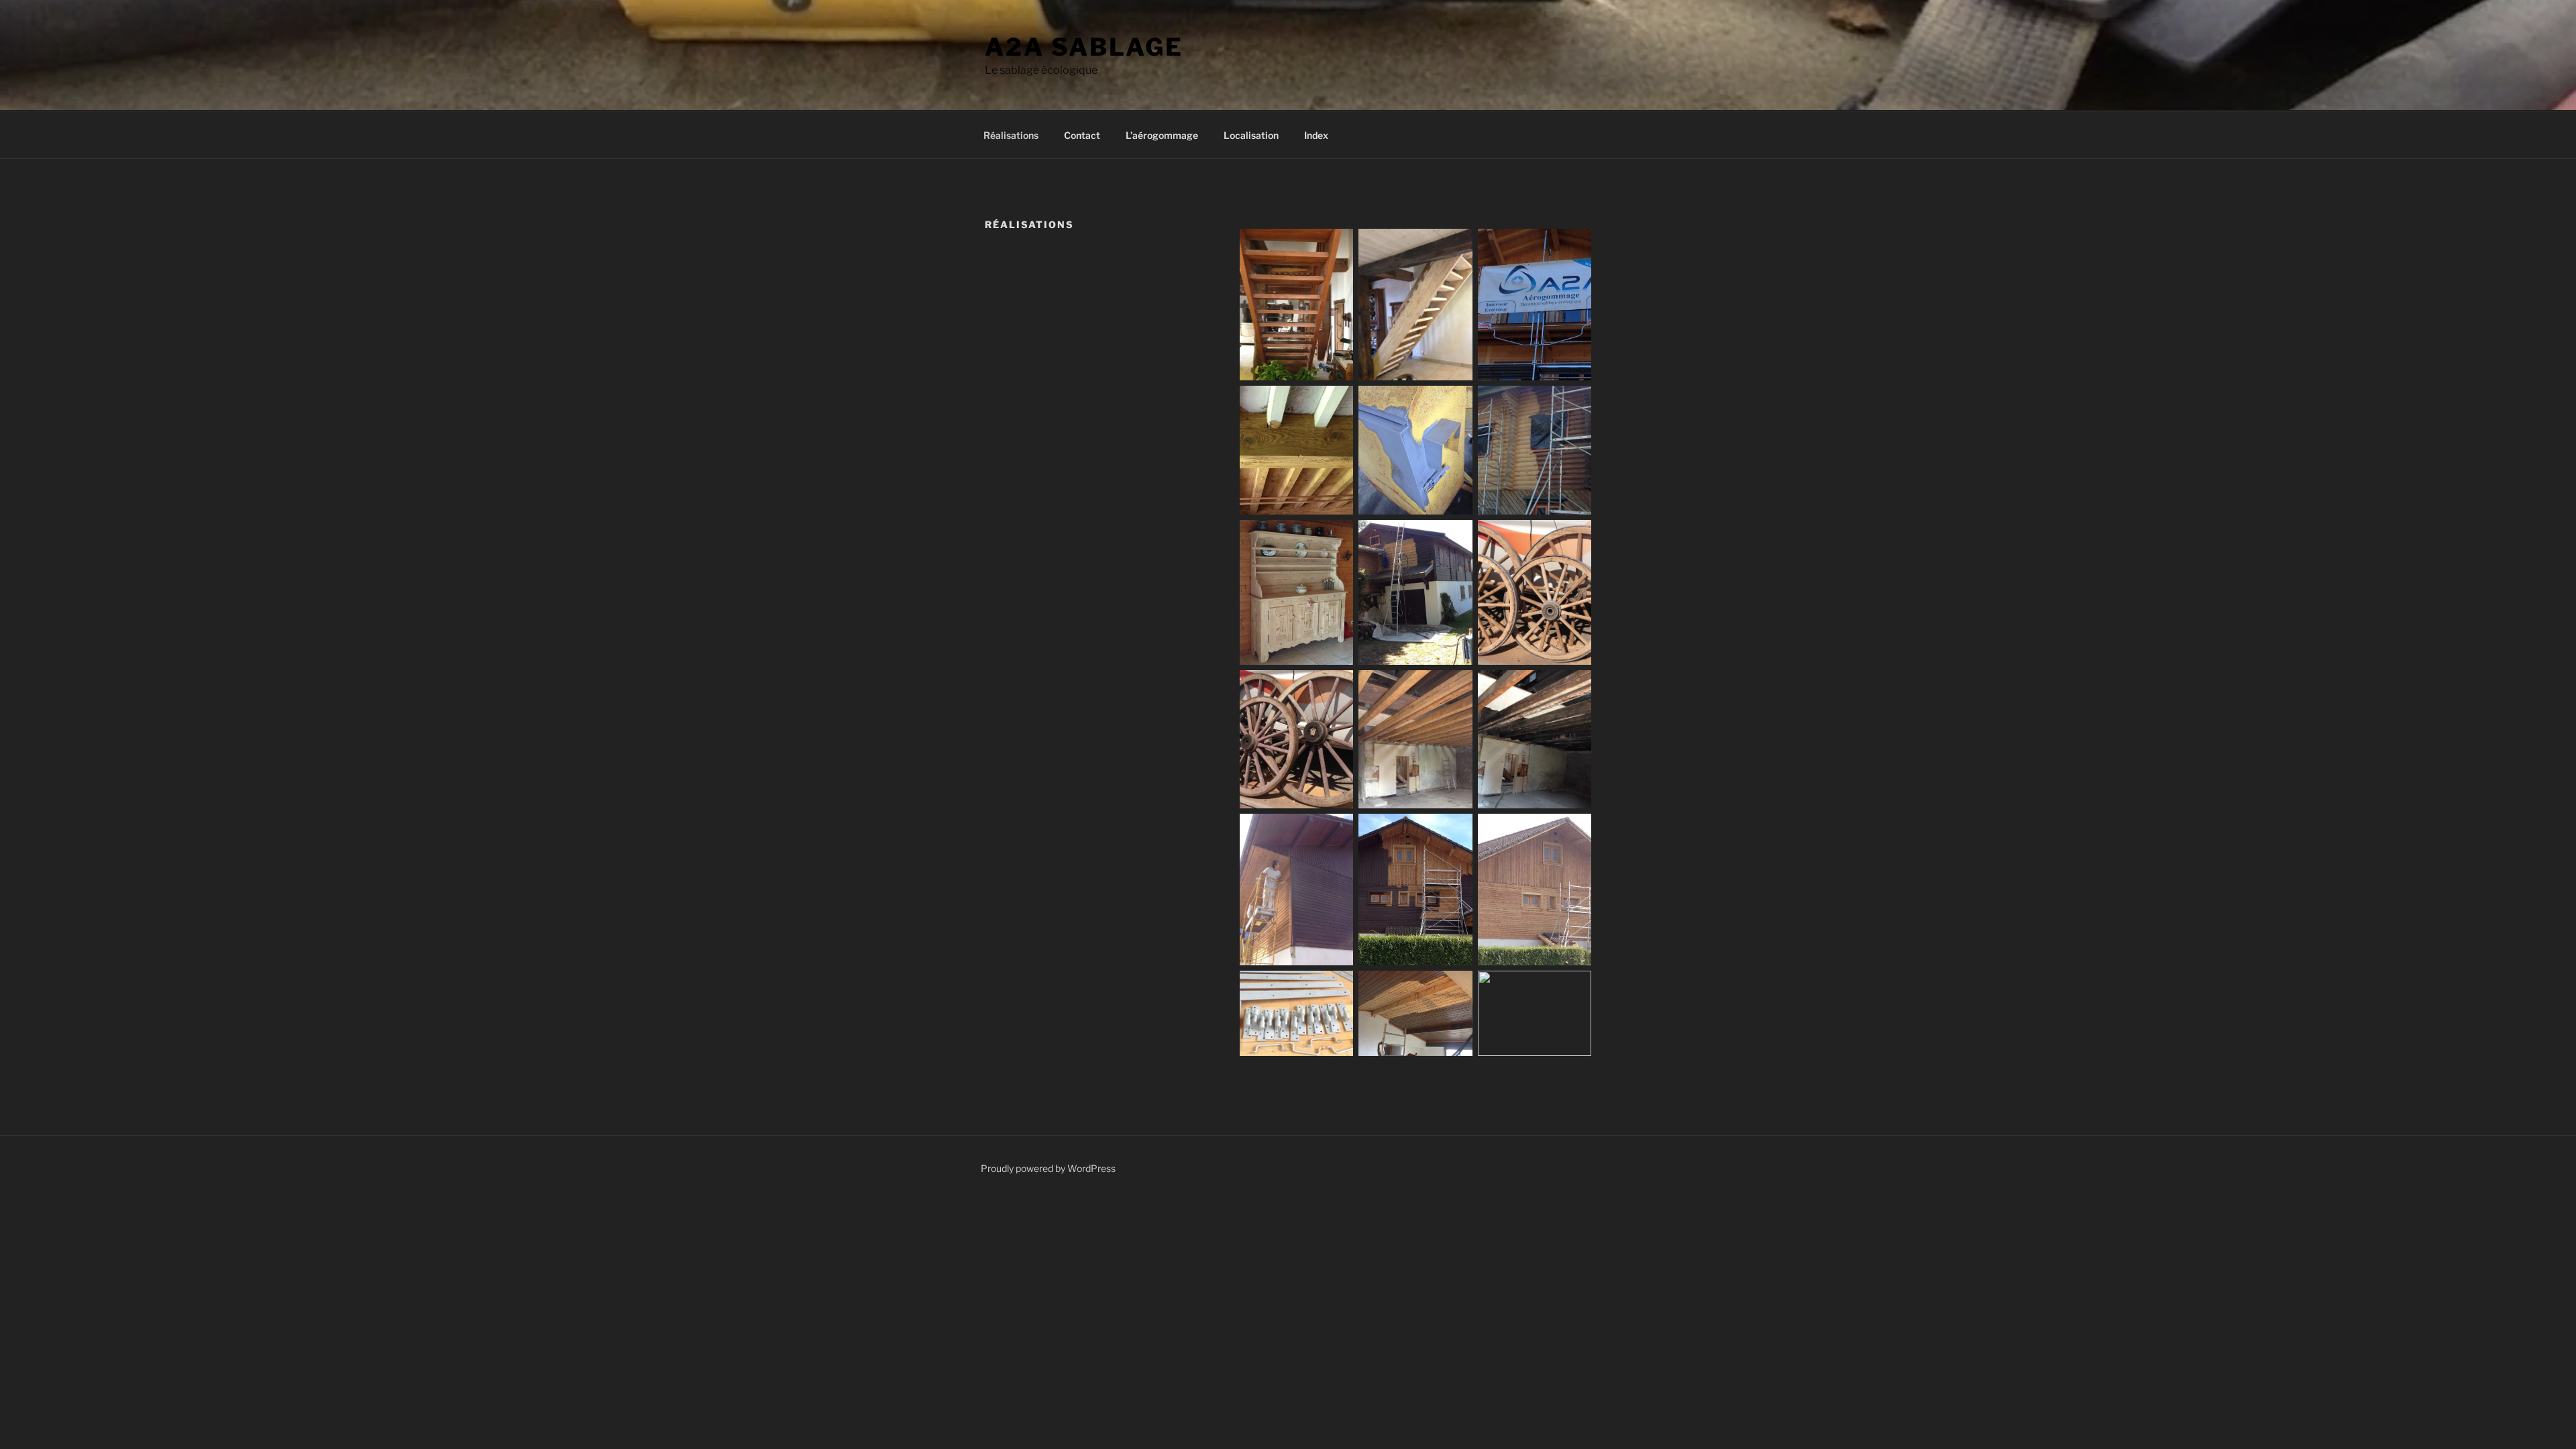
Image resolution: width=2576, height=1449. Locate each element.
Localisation (1251, 135)
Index (1316, 135)
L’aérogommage (1162, 135)
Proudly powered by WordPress (1048, 1168)
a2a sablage (1084, 47)
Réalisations (1011, 135)
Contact (1082, 135)
